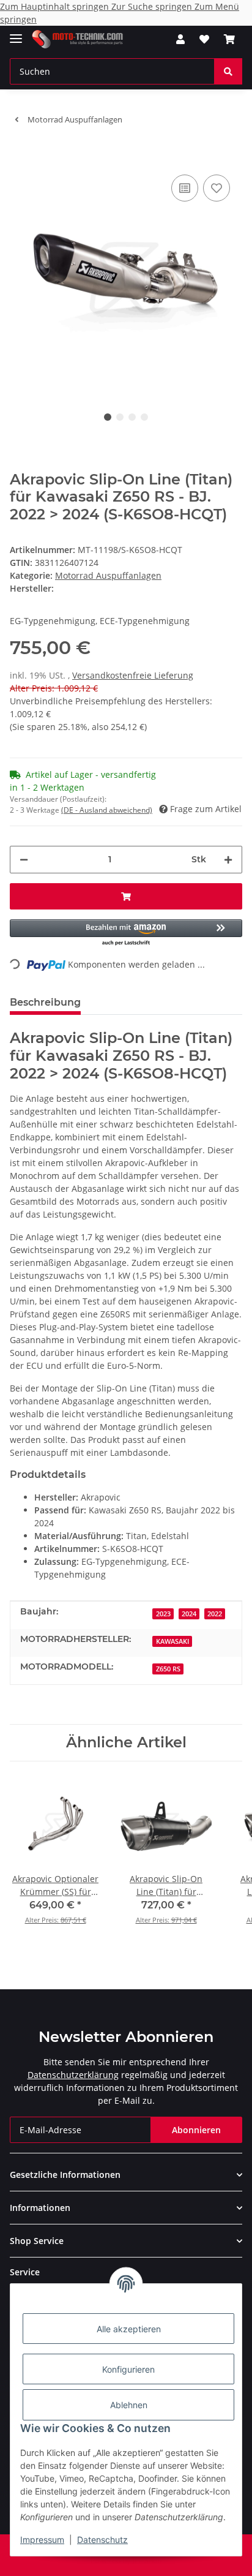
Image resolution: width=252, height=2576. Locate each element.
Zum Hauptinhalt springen (56, 6)
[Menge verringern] (24, 860)
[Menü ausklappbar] (16, 33)
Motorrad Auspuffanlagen (108, 575)
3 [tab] (132, 417)
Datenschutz (102, 2540)
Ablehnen (129, 2405)
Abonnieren (196, 2130)
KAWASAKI (172, 1641)
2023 (163, 1614)
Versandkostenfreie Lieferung (133, 675)
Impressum (42, 2540)
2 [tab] (120, 417)
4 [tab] (144, 417)
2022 (215, 1614)
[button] (180, 39)
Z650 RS (168, 1669)
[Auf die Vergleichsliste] (185, 188)
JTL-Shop (147, 2560)
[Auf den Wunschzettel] (217, 188)
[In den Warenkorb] (20, 153)
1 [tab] (108, 417)
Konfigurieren (128, 2369)
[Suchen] (228, 71)
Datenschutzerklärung (73, 2075)
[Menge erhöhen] (228, 860)
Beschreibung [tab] (45, 1002)
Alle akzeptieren (129, 2329)
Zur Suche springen (153, 6)
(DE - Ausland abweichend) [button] (107, 810)
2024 (189, 1614)
